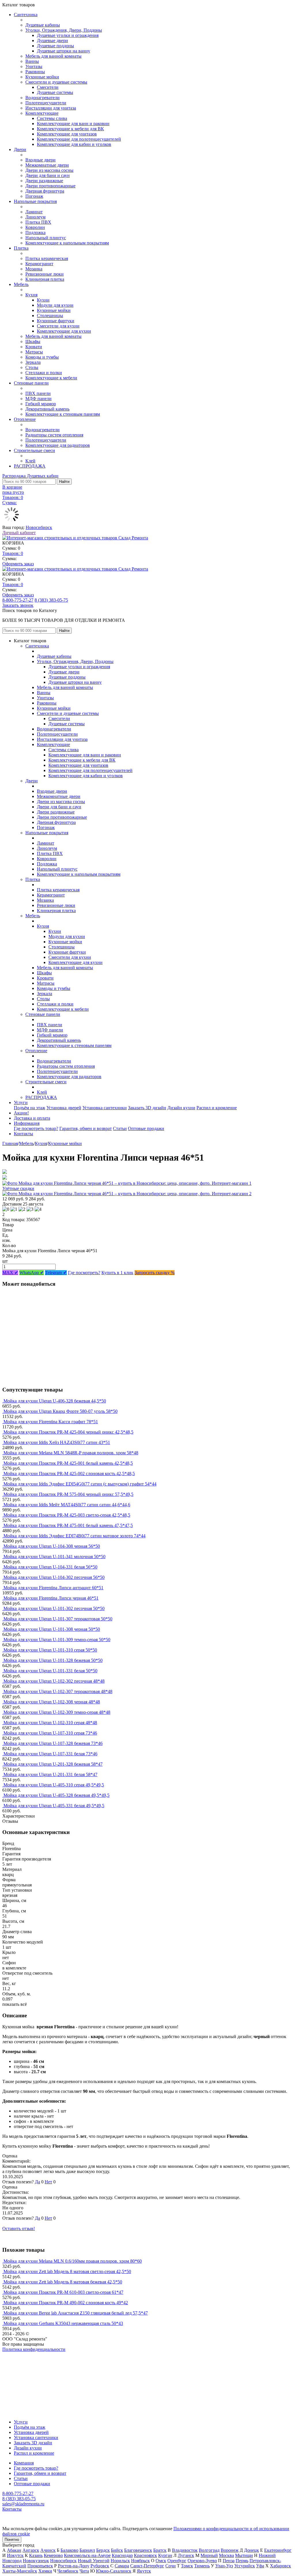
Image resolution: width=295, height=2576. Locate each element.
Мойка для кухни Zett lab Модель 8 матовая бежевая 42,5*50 (63, 2282)
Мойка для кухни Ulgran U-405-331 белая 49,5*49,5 (54, 1806)
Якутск (144, 2571)
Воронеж (230, 2550)
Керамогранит (39, 264)
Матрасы (34, 352)
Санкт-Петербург (147, 2566)
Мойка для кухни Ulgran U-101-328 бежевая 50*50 (53, 1660)
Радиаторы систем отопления (54, 435)
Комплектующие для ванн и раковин (73, 124)
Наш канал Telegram (22, 2365)
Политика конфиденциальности (34, 2349)
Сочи (171, 2566)
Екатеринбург (278, 2550)
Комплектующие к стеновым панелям (63, 414)
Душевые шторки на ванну (64, 51)
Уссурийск (245, 2566)
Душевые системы (55, 92)
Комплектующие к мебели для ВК (70, 129)
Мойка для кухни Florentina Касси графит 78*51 (51, 1422)
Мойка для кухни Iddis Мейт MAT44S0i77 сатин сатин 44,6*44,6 (67, 1505)
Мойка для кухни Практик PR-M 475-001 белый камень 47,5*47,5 (68, 1525)
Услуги (21, 1102)
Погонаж (34, 196)
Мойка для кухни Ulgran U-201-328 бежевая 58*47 (53, 1764)
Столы (32, 367)
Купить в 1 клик (117, 1273)
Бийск (117, 2550)
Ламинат (34, 212)
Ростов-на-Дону (74, 2566)
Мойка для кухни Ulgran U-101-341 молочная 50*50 (54, 1557)
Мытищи (244, 2555)
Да (37, 2182)
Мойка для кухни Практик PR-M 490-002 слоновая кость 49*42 (66, 2303)
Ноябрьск (140, 2561)
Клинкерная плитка (45, 279)
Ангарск (31, 2550)
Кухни (43, 300)
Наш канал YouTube (22, 2360)
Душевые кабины (43, 25)
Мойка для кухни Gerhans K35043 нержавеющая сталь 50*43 (63, 2323)
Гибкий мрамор (41, 404)
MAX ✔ (10, 1273)
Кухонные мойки (42, 77)
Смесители (48, 87)
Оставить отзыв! (19, 2228)
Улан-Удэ (224, 2566)
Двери (20, 149)
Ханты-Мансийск (20, 2571)
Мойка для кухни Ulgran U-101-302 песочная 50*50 (54, 1608)
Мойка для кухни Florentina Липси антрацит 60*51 (53, 1588)
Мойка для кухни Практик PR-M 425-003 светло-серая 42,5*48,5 (67, 1515)
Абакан (14, 2550)
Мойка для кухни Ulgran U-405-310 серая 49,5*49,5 (54, 1785)
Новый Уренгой (94, 2561)
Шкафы (33, 341)
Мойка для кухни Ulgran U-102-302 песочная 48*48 (54, 1681)
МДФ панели (38, 399)
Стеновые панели (31, 383)
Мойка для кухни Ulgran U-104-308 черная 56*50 (52, 1546)
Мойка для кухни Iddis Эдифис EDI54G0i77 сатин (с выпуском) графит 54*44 (80, 1484)
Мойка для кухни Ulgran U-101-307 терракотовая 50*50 (58, 1619)
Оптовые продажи (146, 1128)
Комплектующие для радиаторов (58, 445)
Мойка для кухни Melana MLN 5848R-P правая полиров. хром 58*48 (71, 1453)
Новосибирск (39, 527)
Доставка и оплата (32, 1118)
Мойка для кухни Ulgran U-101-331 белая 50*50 (50, 1671)
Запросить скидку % (155, 1273)
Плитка (21, 248)
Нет (48, 2182)
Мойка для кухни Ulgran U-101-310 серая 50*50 (50, 1650)
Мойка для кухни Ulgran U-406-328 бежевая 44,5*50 (55, 1401)
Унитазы (34, 66)
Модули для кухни (55, 305)
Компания (24, 2463)
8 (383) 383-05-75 (51, 600)
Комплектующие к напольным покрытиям (67, 243)
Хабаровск (280, 2566)
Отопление (25, 419)
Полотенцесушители (46, 103)
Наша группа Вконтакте (26, 2354)
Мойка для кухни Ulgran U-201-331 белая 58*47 (50, 1774)
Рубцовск (100, 2566)
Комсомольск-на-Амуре (87, 2555)
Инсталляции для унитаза (51, 108)
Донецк (251, 2550)
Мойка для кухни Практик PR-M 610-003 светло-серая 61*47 (63, 2292)
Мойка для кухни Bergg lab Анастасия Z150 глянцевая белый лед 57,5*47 (76, 2313)
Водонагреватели (42, 98)
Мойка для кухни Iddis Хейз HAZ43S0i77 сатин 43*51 (57, 1442)
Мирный (209, 2555)
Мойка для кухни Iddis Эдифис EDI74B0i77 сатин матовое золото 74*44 (74, 1536)
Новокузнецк (36, 2561)
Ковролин (35, 227)
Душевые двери (52, 41)
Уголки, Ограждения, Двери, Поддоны (64, 30)
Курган (165, 2555)
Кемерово (53, 2555)
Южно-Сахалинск (114, 2571)
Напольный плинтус (46, 238)
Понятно (12, 2540)
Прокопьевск (40, 2566)
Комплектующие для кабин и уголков (74, 144)
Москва (226, 2555)
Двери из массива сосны (49, 170)
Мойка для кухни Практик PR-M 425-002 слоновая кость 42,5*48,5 (69, 1474)
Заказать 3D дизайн (147, 1108)
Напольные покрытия (35, 201)
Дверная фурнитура (45, 191)
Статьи (120, 1128)
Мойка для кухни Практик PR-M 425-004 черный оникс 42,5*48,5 (68, 1432)
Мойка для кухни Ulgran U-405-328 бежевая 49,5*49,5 (56, 1795)
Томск (187, 2566)
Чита (84, 2571)
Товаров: (13, 553)
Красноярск (145, 2555)
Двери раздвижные (44, 181)
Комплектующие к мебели (51, 378)
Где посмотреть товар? (36, 1128)
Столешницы (50, 316)
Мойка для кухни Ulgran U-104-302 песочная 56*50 (54, 1577)
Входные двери (40, 160)
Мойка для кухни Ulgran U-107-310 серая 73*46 (50, 1733)
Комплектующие (42, 113)
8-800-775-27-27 (18, 600)
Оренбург (177, 2561)
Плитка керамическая (47, 258)
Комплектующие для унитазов (67, 134)
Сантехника (26, 15)
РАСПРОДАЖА (30, 466)
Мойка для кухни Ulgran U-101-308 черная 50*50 (52, 1629)
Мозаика (34, 269)
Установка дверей (64, 1108)
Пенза (229, 2561)
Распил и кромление (217, 1108)
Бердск (103, 2550)
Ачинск (48, 2550)
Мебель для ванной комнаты (53, 56)
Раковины (35, 72)
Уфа (260, 2566)
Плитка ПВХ (38, 222)
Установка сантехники (105, 1108)
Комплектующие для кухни (64, 331)
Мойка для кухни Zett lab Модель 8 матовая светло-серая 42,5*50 (67, 2271)
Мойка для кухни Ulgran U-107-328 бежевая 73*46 (53, 1743)
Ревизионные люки (45, 274)
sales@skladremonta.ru (23, 2504)
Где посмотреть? (84, 1273)
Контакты (23, 1134)
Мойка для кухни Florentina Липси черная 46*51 (51, 1598)
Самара (122, 2566)
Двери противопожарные (50, 186)
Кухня (31, 295)
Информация (27, 1123)
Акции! (21, 1113)
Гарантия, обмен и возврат (86, 1128)
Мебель (21, 284)
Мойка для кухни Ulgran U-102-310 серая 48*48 (50, 1723)
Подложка (35, 232)
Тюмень (202, 2566)
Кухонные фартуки (56, 321)
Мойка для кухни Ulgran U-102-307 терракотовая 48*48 (58, 1691)
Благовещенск (138, 2550)
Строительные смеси (34, 450)
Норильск (120, 2561)
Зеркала (33, 362)
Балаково (69, 2550)
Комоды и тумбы (42, 357)
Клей (30, 461)
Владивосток (185, 2550)
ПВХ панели (38, 393)
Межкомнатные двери (47, 165)
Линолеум (35, 217)
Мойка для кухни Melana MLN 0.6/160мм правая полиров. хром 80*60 (73, 2261)
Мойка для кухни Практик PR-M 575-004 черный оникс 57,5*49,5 (68, 1494)
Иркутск (15, 2555)
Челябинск (68, 2571)
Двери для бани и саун (48, 175)
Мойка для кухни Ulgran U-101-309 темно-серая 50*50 (57, 1640)
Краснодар (122, 2555)
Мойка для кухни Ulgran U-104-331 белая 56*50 (50, 1567)
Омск (161, 2561)
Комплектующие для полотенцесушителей (79, 139)
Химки (45, 2571)
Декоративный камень (47, 409)
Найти (64, 482)
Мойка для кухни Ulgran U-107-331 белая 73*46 (50, 1754)
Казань (36, 2555)
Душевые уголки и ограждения (68, 35)
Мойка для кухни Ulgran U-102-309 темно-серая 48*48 (57, 1712)
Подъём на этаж (30, 1108)
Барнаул (87, 2550)
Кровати (34, 347)
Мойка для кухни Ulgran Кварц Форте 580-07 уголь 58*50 (60, 1411)
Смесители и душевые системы (56, 82)
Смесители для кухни (58, 326)
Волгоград (209, 2550)
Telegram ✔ (56, 1273)
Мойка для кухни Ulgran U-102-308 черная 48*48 (52, 1702)
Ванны (32, 61)
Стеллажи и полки (44, 373)
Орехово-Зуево (202, 2561)
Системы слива (52, 118)
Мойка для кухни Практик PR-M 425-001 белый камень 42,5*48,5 (68, 1463)
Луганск (186, 2555)
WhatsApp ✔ (32, 1273)
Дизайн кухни (181, 1108)
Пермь (242, 2561)
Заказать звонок (18, 605)
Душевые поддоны (55, 46)
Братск (160, 2550)
